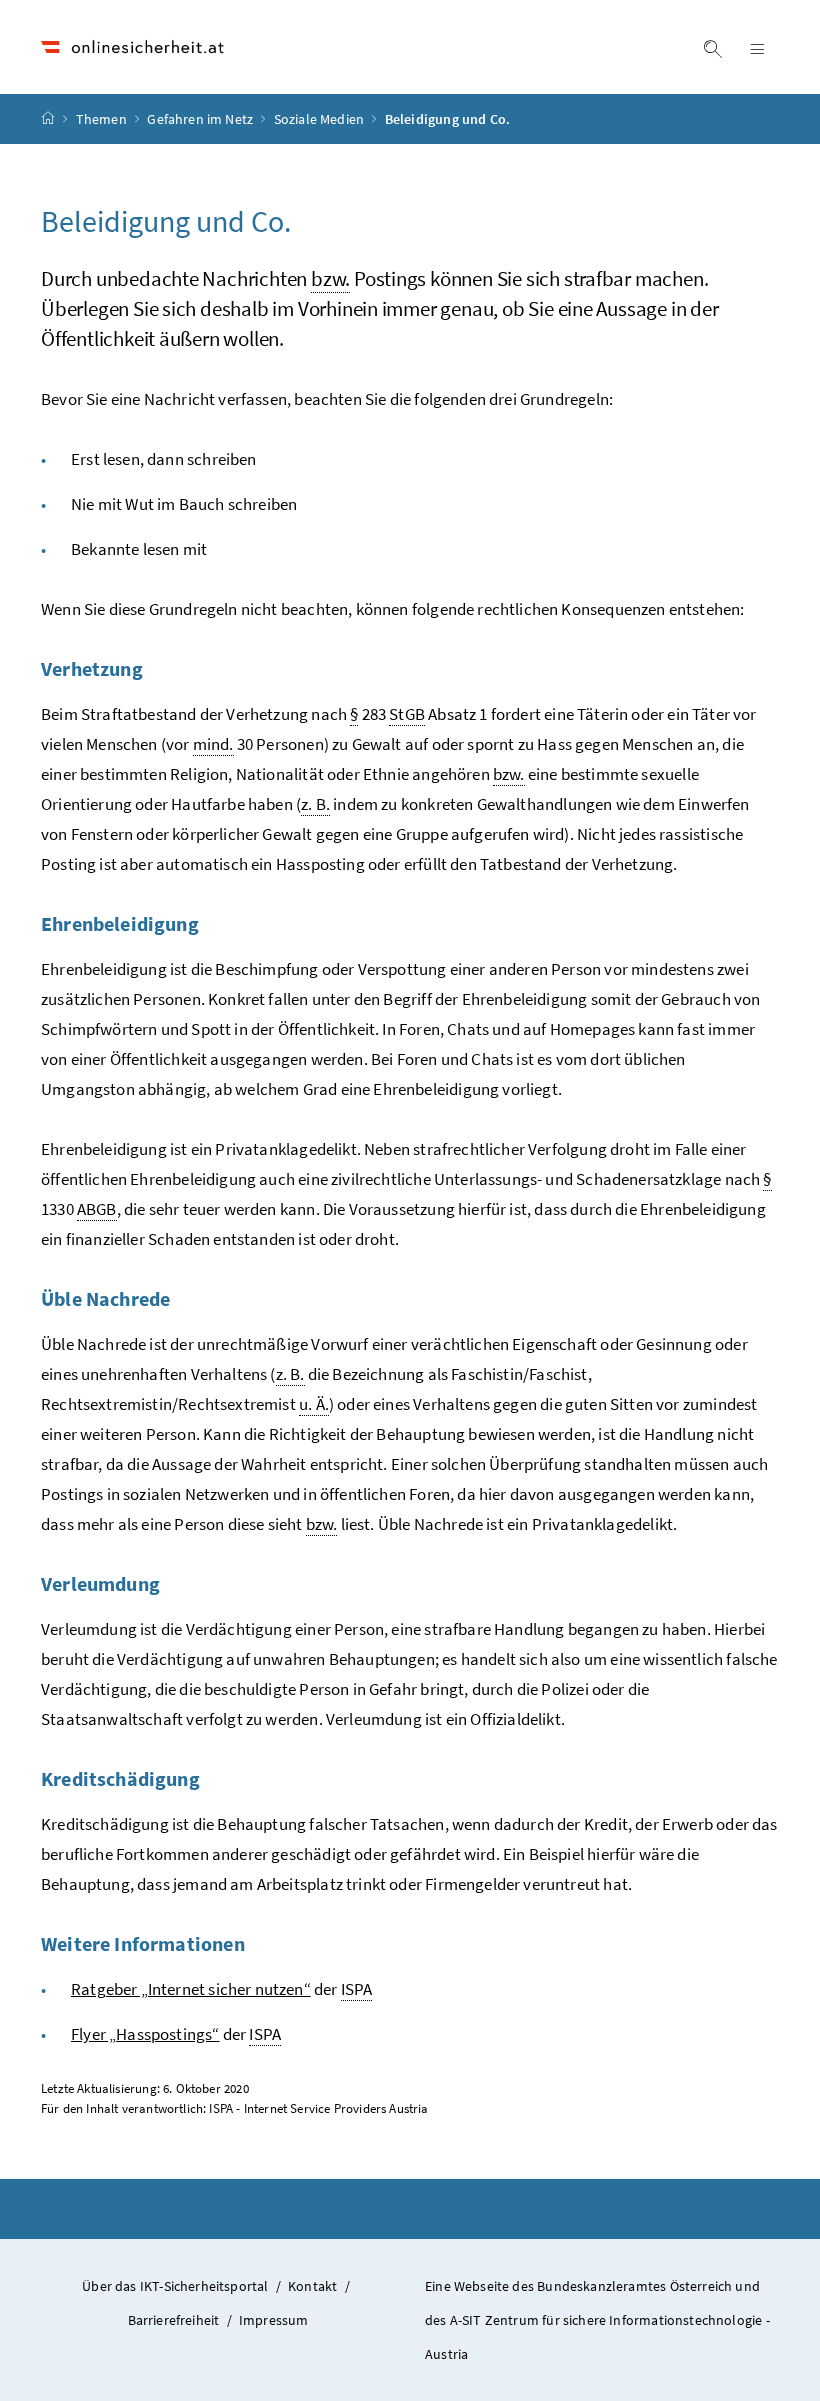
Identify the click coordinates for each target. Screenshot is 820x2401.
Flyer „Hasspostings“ (145, 2034)
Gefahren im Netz (201, 119)
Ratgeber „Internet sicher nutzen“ (191, 1989)
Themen (103, 119)
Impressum (274, 2320)
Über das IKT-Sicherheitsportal (175, 2286)
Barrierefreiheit (174, 2320)
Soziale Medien (321, 119)
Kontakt (312, 2286)
